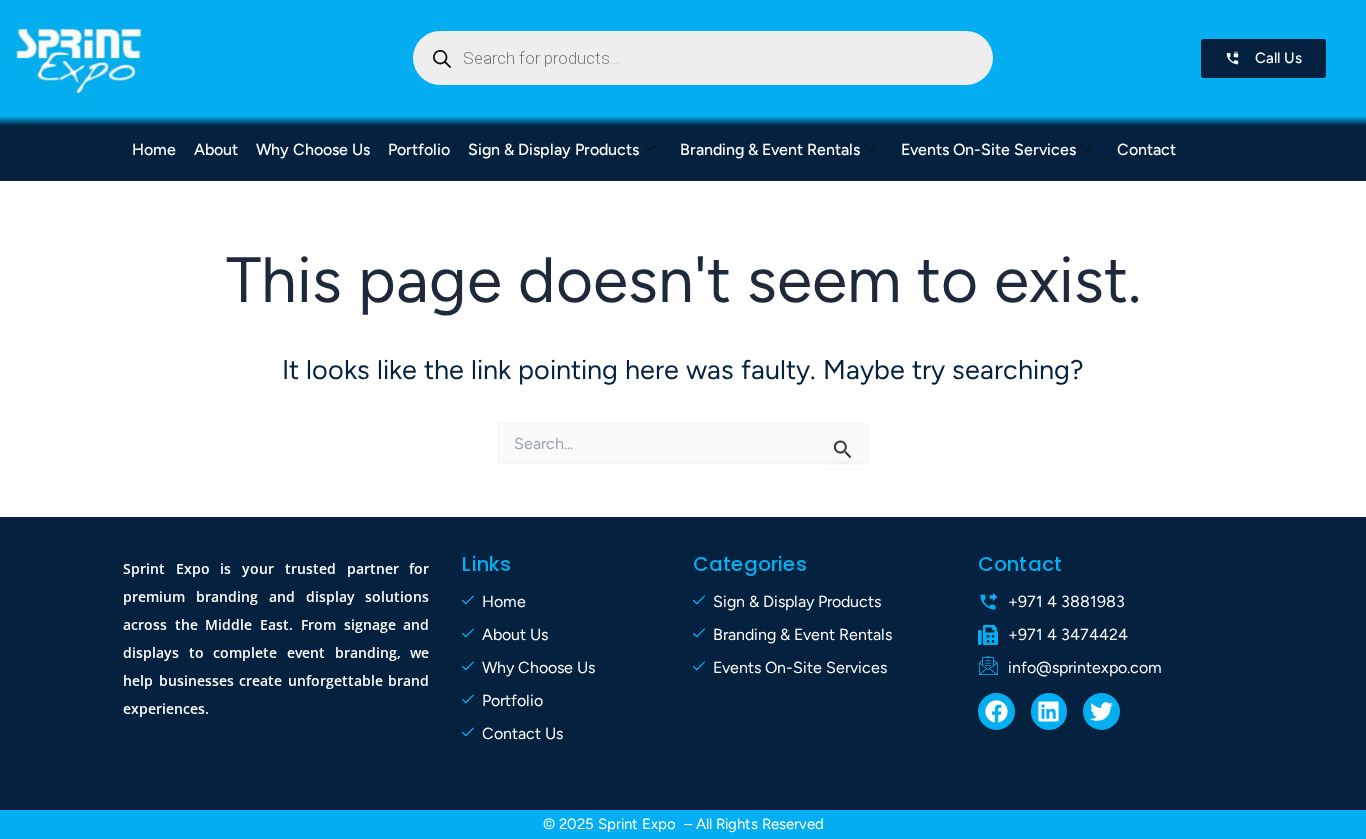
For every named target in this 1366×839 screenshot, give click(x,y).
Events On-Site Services (988, 149)
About (216, 149)
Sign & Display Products (553, 149)
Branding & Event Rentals (770, 149)
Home (154, 149)
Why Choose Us (313, 149)
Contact (1146, 149)
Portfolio (419, 149)
